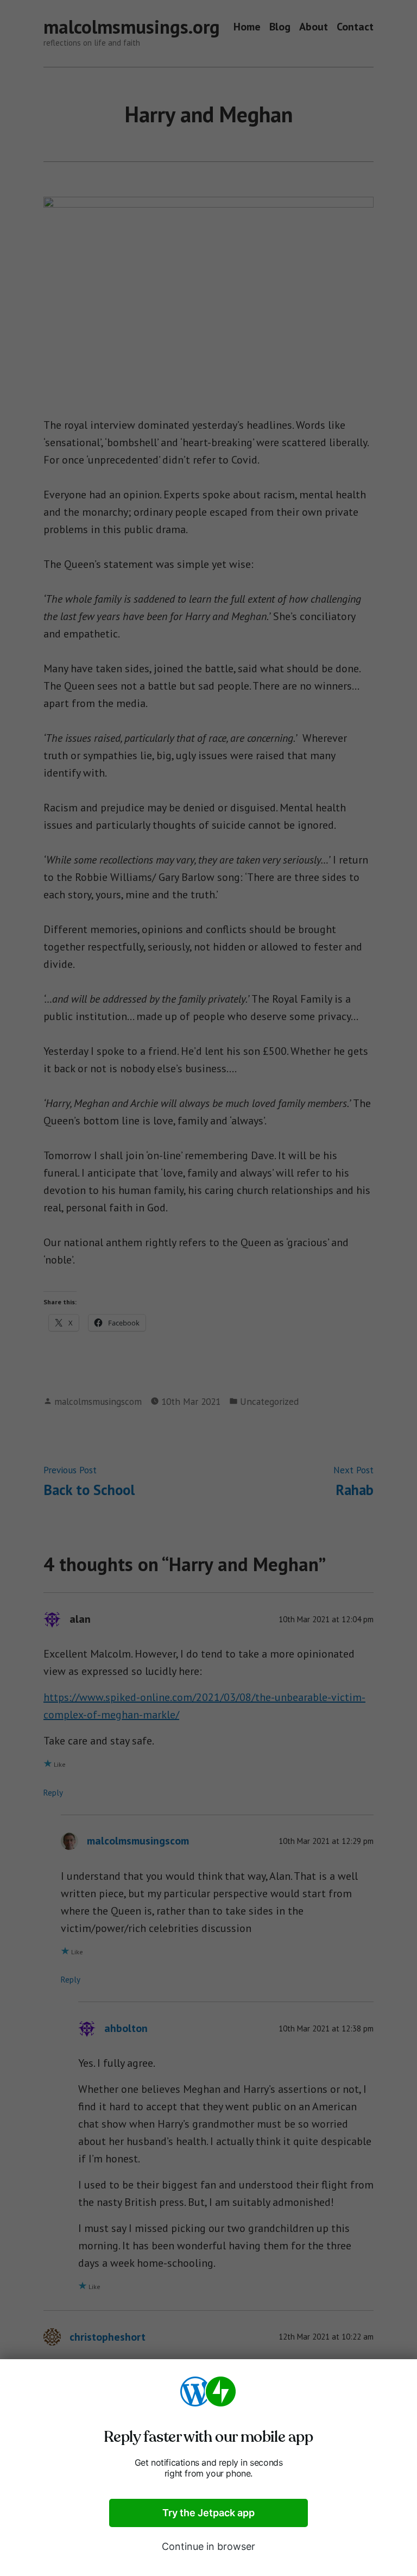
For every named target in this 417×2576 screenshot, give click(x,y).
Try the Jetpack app (208, 2513)
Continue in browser (208, 2546)
